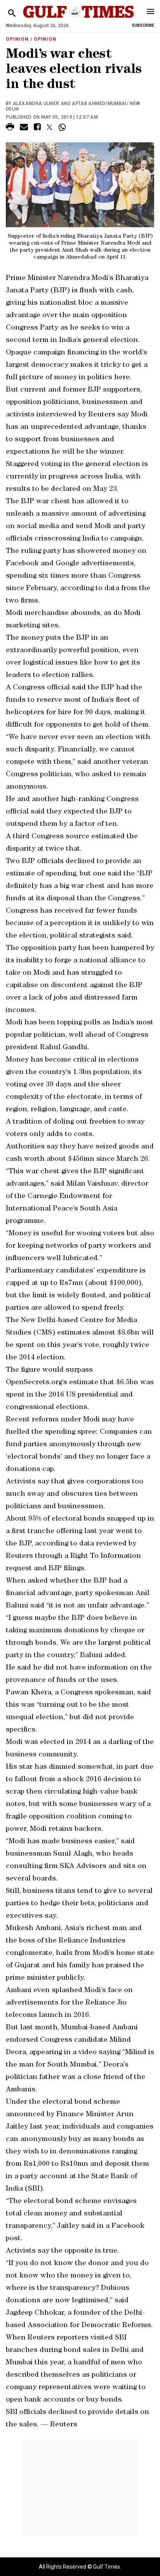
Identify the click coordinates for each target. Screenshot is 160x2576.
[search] (12, 13)
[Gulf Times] (78, 19)
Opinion (17, 39)
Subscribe (143, 25)
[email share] (24, 128)
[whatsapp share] (63, 127)
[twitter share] (50, 127)
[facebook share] (37, 128)
